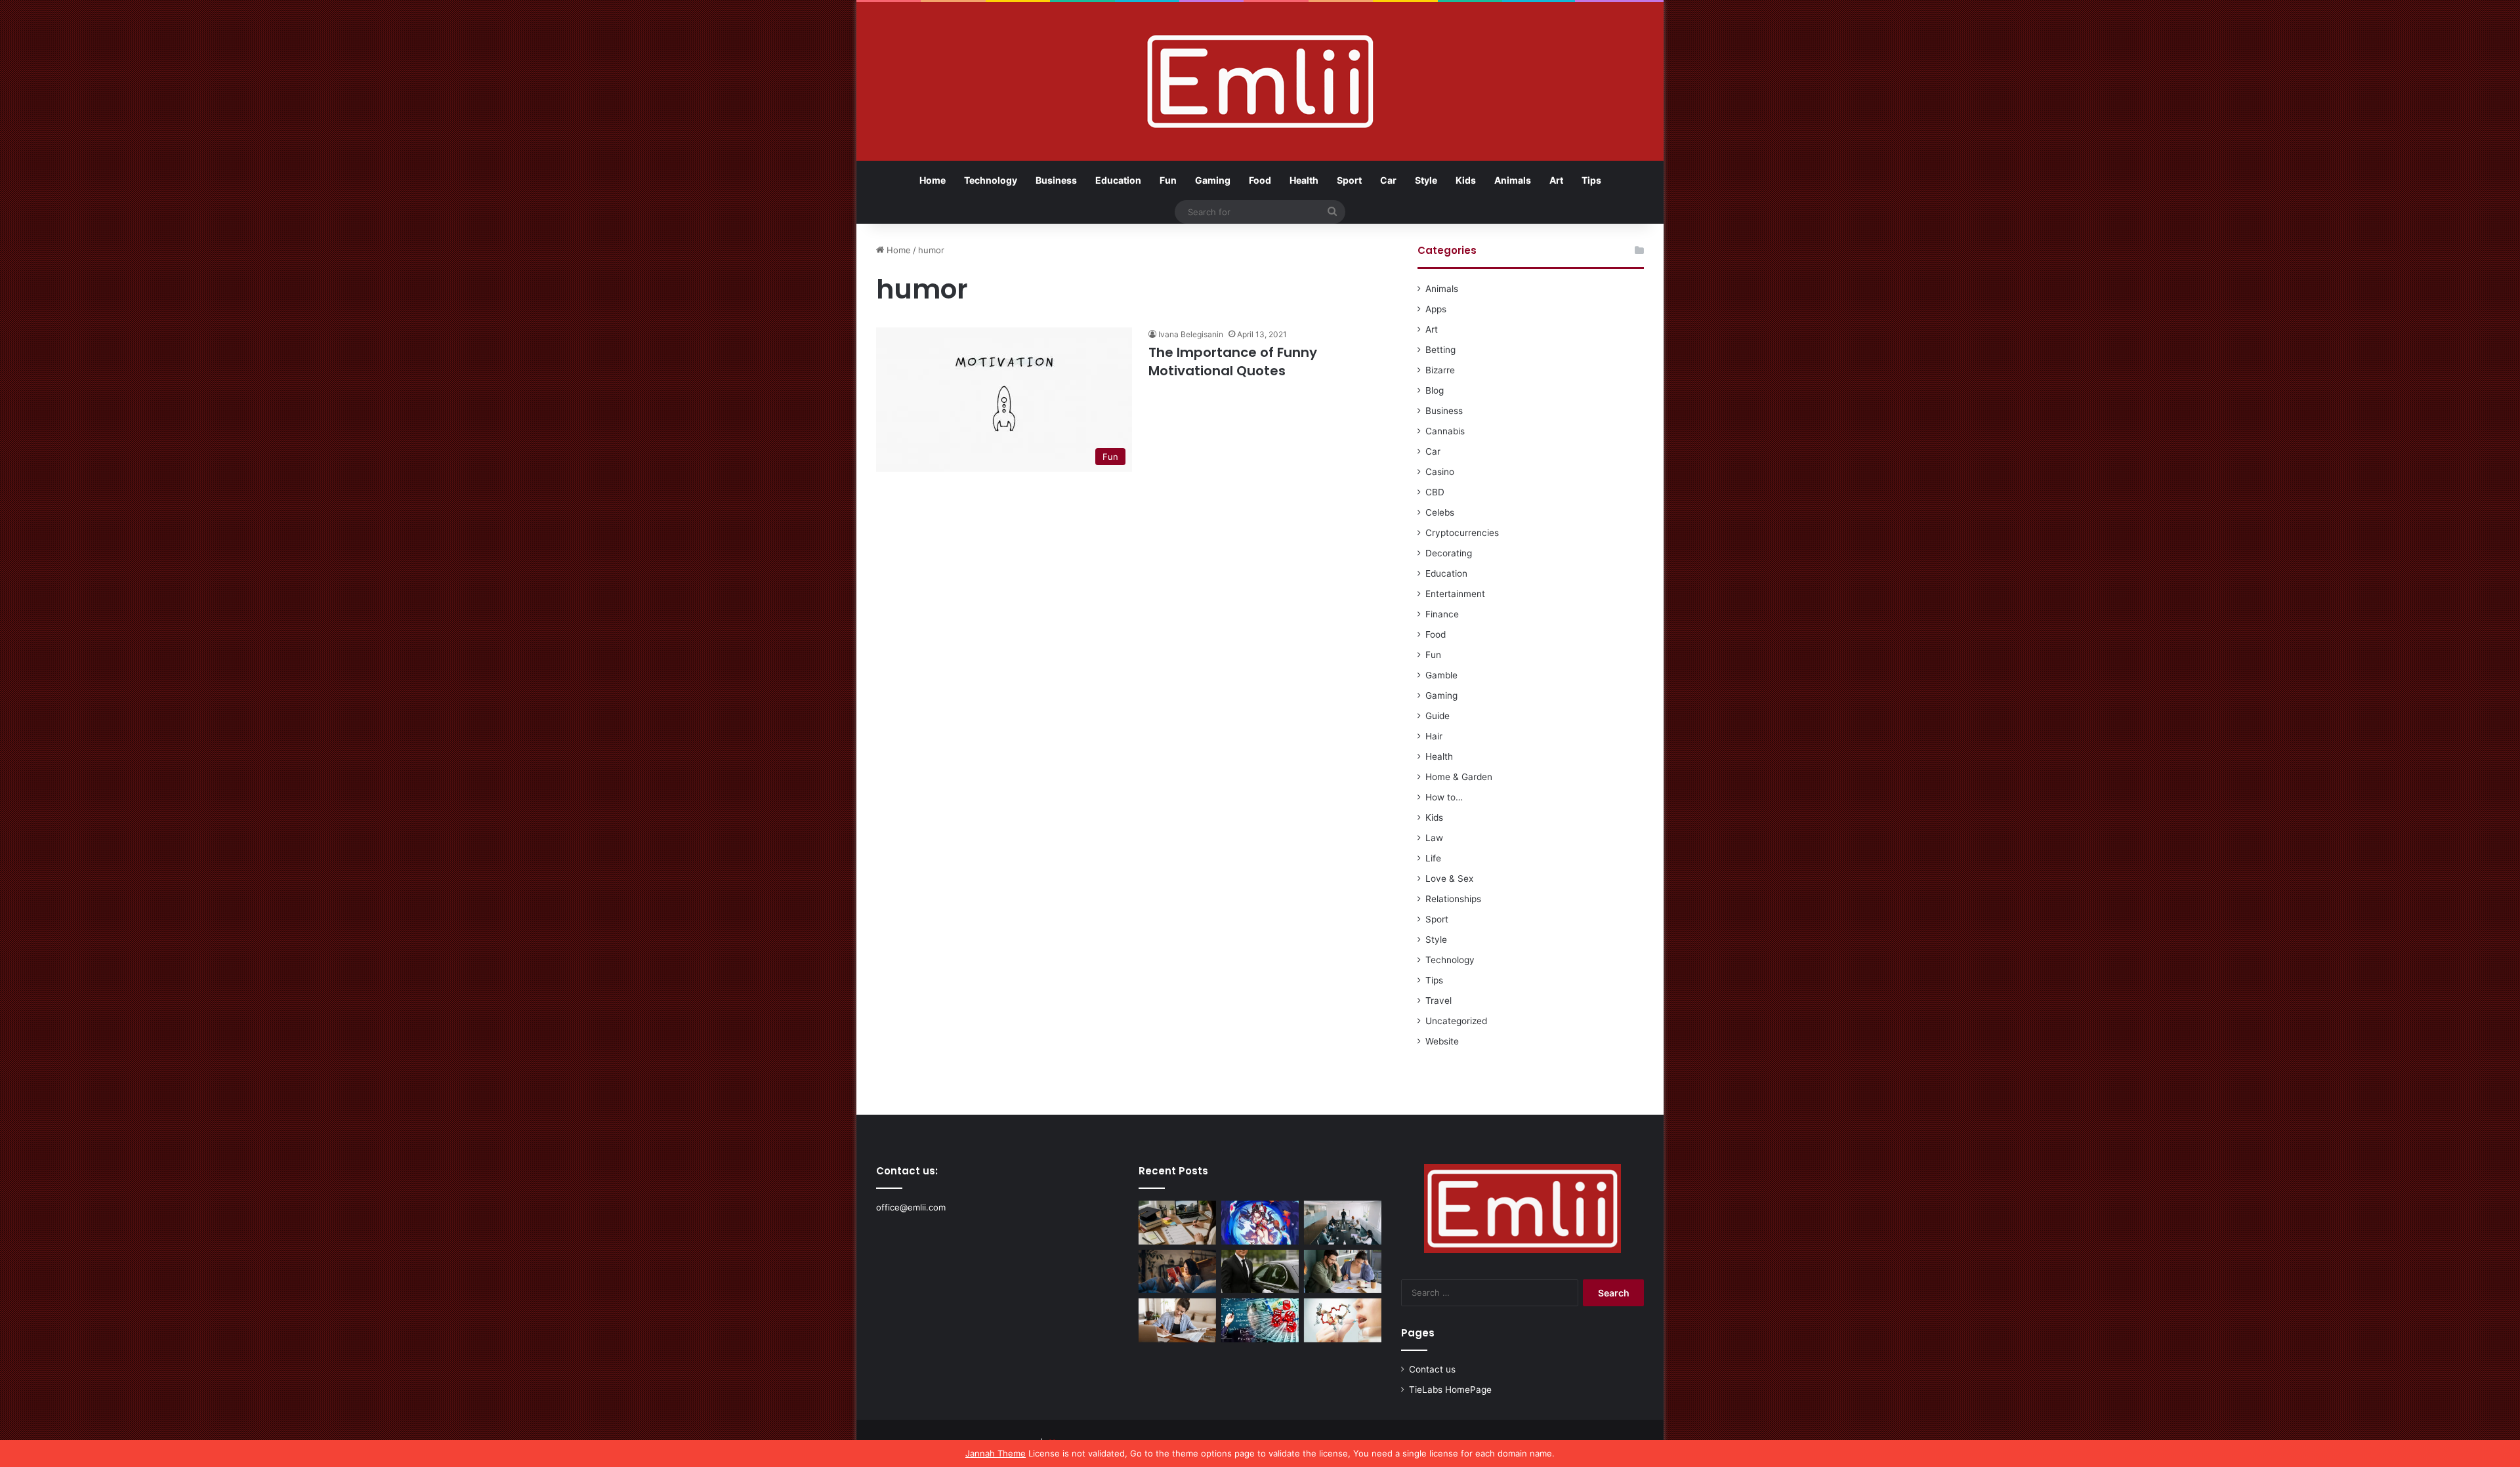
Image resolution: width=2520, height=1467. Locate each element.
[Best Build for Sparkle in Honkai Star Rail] (1260, 1223)
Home (933, 180)
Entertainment (1455, 594)
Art (1556, 180)
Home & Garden (1459, 777)
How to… (1444, 797)
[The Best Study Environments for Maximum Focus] (1177, 1320)
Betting (1440, 350)
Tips (1591, 180)
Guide (1438, 716)
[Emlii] (1260, 81)
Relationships (1453, 899)
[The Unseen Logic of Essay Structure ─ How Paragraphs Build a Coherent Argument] (1343, 1272)
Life (1433, 858)
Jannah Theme (996, 1453)
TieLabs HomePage (1450, 1390)
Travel (1438, 1001)
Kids (1466, 180)
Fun (1168, 180)
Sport (1349, 180)
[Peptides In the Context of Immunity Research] (1343, 1320)
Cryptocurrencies (1462, 533)
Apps (1436, 309)
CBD (1435, 492)
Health (1304, 180)
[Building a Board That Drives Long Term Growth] (1343, 1223)
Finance (1442, 614)
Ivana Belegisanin (1191, 334)
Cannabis (1445, 431)
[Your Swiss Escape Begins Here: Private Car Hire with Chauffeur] (1260, 1272)
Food (1260, 180)
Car (1388, 180)
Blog (1435, 390)
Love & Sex (1449, 878)
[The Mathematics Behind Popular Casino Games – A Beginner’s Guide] (1260, 1320)
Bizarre (1440, 370)
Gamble (1441, 675)
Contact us (1432, 1369)
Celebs (1440, 512)
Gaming (1213, 180)
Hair (1434, 736)
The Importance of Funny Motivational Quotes (1233, 362)
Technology (991, 180)
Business (1056, 180)
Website (1442, 1041)
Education (1118, 180)
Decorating (1449, 553)
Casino (1440, 472)
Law (1434, 838)
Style (1426, 180)
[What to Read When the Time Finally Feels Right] (1177, 1272)
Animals (1513, 180)
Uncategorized (1456, 1021)
